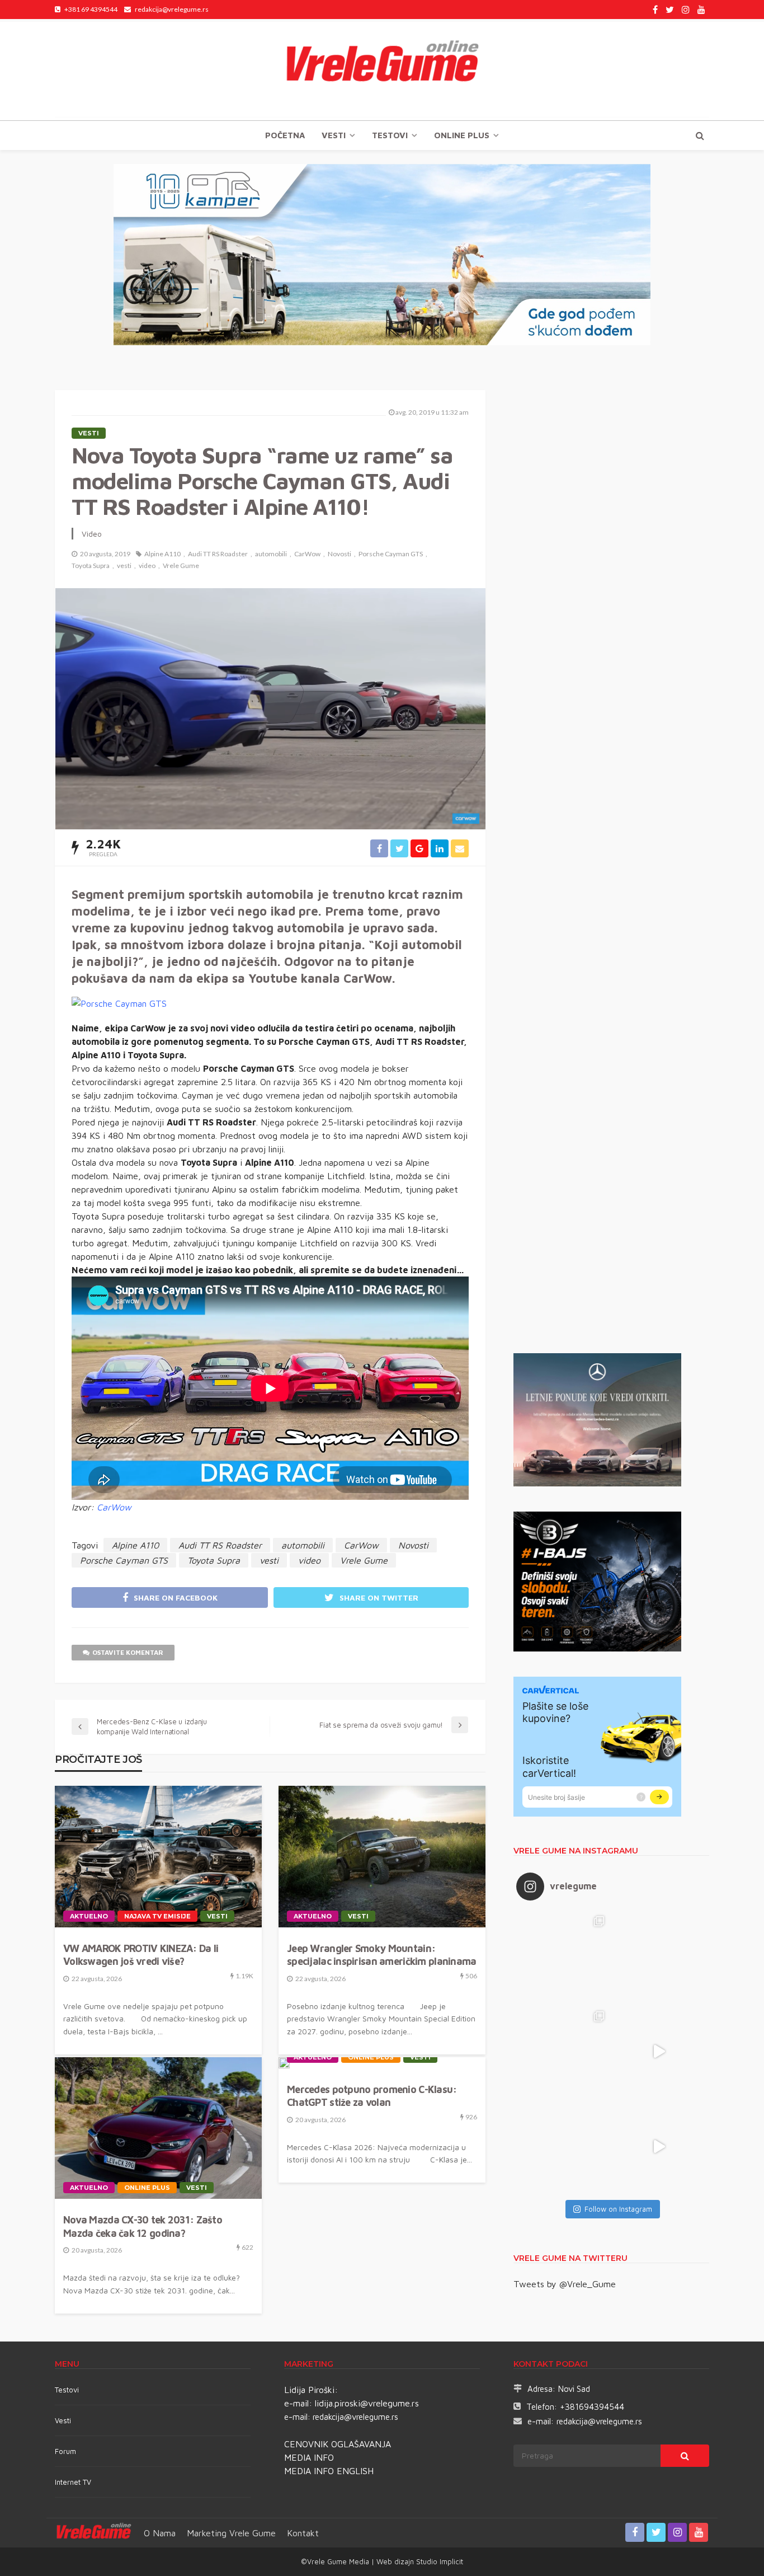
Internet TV (73, 2482)
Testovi (67, 2390)
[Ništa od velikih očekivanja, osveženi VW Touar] (564, 1956)
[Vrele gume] (382, 69)
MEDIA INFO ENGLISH (329, 2471)
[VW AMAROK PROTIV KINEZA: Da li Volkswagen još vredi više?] (158, 1857)
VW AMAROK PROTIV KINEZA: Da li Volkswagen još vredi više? (141, 1955)
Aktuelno (89, 1916)
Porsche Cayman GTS (391, 554)
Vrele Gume (181, 566)
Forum (65, 2451)
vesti (124, 566)
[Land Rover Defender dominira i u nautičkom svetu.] (659, 2147)
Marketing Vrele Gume (231, 2533)
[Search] (700, 135)
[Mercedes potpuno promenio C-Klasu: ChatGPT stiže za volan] (284, 2063)
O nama (160, 2533)
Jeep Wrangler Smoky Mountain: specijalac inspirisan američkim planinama (381, 1955)
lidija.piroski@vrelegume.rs (367, 2403)
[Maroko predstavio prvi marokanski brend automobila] (659, 1956)
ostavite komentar (128, 1652)
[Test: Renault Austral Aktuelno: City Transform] (659, 2052)
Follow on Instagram (618, 2209)
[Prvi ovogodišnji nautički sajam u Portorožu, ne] (564, 2147)
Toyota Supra (91, 566)
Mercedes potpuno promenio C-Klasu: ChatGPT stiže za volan (372, 2096)
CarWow (307, 554)
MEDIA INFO (309, 2457)
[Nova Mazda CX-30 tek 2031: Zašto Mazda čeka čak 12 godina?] (158, 2128)
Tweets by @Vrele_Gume (565, 2284)
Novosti (339, 554)
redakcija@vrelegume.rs (355, 2417)
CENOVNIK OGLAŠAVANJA (338, 2444)
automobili (271, 554)
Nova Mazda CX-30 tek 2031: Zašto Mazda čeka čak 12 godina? (143, 2226)
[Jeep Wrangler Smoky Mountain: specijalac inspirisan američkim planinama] (382, 1857)
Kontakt (303, 2533)
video (147, 566)
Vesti (334, 135)
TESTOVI (390, 135)
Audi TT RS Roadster (218, 554)
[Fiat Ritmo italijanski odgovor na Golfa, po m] (564, 2052)
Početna (285, 135)
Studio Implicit (438, 2561)
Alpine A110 (162, 554)
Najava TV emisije (157, 1916)
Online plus (462, 135)
